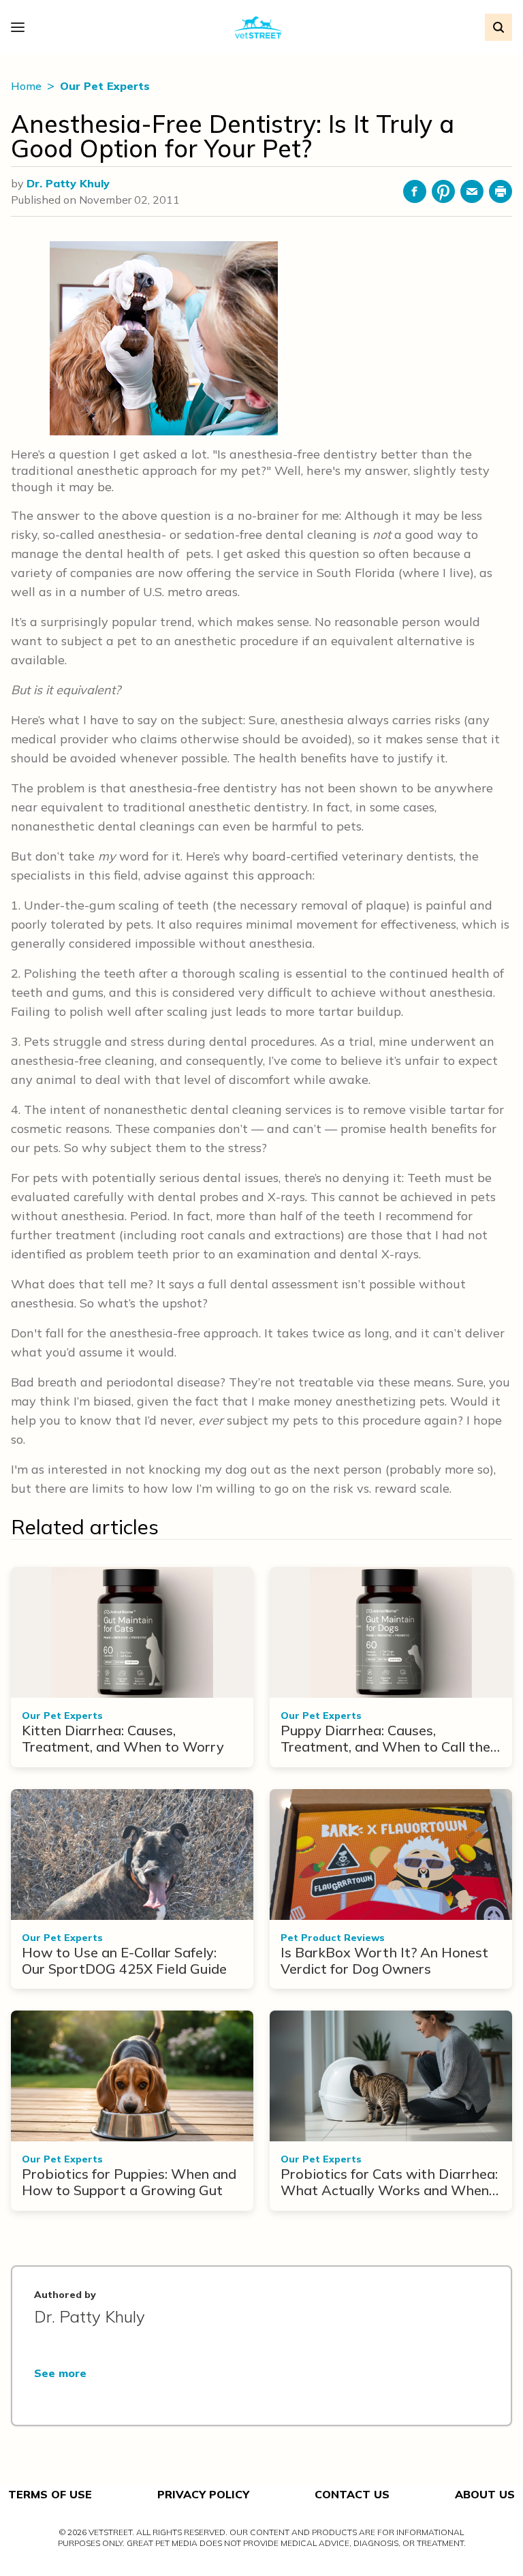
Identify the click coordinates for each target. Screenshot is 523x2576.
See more (60, 2373)
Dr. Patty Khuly (68, 183)
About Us (485, 2494)
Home (28, 86)
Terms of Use (50, 2494)
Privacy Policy (203, 2494)
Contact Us (352, 2494)
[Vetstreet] (258, 28)
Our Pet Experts (105, 86)
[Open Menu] (21, 27)
